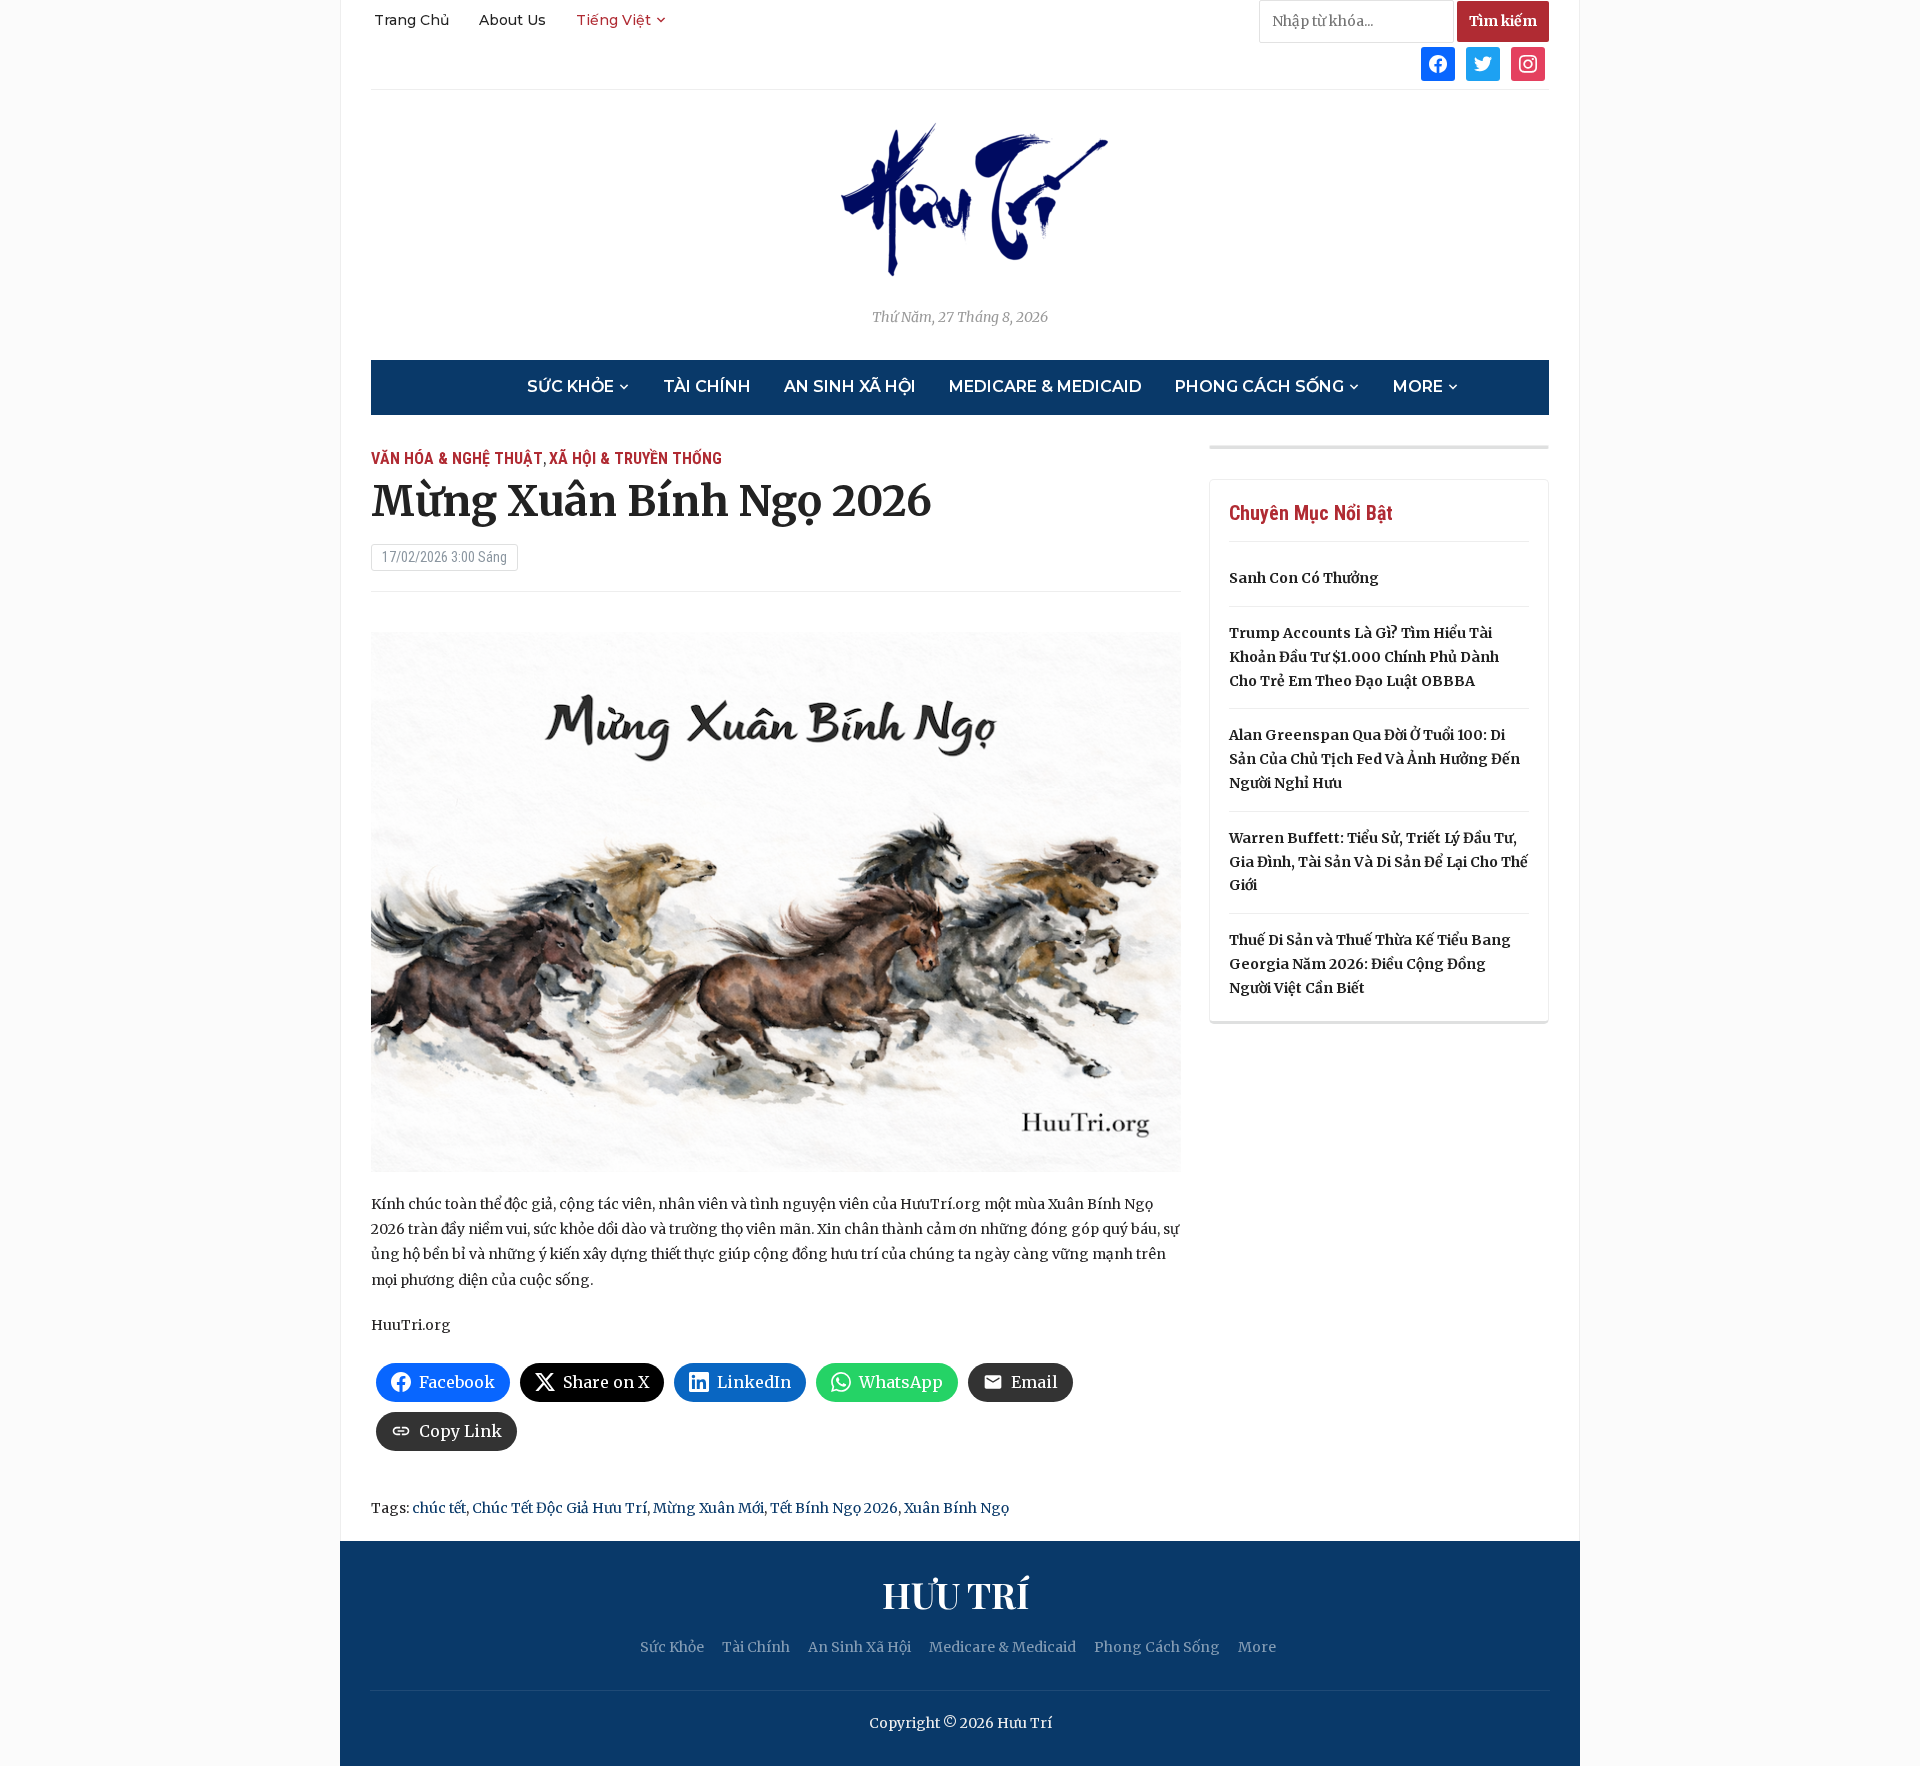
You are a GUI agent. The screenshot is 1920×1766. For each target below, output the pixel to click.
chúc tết (439, 1508)
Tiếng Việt (613, 20)
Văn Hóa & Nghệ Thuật (457, 458)
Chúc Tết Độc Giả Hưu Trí (559, 1508)
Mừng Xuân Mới (708, 1508)
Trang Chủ (411, 20)
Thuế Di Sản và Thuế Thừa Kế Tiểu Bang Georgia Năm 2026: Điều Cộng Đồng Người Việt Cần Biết (1370, 964)
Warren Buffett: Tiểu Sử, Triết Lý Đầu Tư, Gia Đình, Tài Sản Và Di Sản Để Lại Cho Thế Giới (1378, 862)
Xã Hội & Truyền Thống (635, 458)
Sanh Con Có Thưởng (1304, 578)
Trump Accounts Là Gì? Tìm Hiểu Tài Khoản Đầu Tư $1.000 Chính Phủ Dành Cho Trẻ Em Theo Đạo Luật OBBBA (1364, 657)
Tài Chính (707, 386)
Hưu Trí (955, 1594)
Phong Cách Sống (1259, 386)
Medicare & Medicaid (1045, 386)
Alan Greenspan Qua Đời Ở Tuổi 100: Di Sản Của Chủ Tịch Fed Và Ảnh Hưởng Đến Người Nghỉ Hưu (1374, 759)
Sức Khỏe (570, 386)
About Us (512, 20)
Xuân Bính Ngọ (956, 1508)
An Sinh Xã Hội (850, 386)
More (1418, 386)
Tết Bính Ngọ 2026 (834, 1508)
